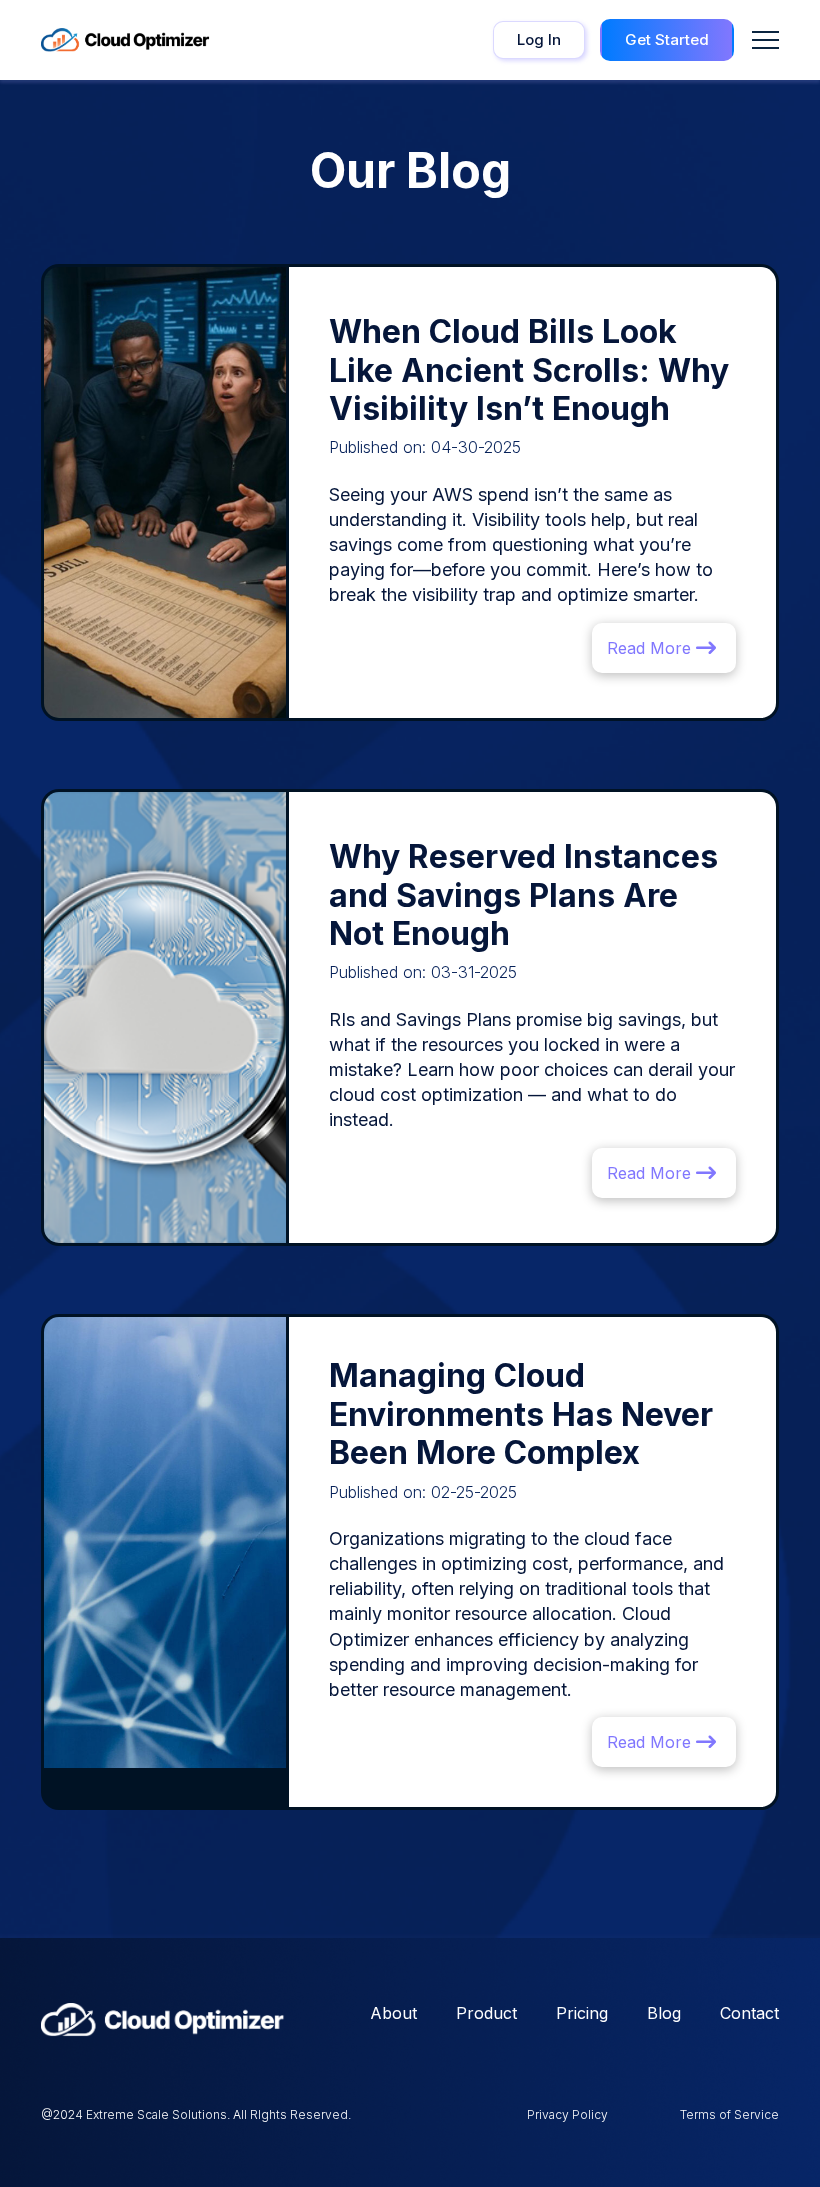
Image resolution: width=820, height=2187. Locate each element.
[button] (765, 40)
